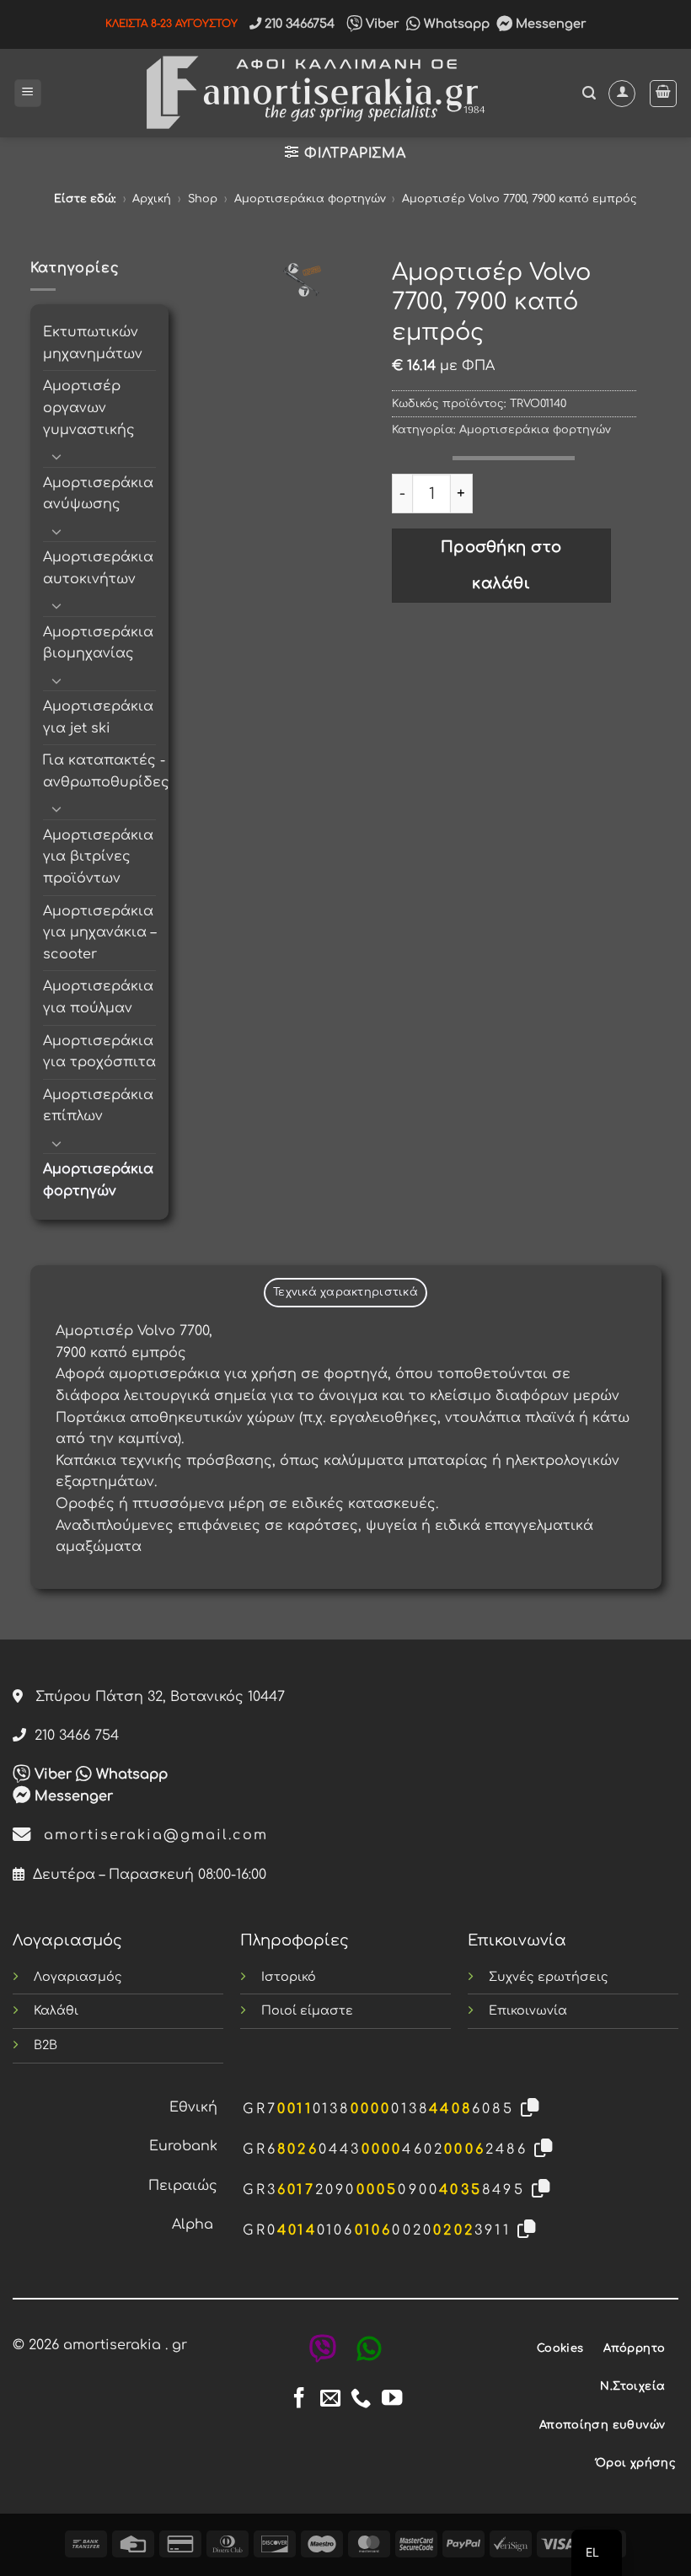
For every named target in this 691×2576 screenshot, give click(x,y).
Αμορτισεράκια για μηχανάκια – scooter (99, 933)
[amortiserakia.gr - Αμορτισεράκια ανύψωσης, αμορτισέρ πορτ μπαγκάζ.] (312, 93)
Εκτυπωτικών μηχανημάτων (93, 343)
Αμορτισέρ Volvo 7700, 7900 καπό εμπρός (520, 199)
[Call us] (361, 2399)
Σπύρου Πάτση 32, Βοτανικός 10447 (154, 1697)
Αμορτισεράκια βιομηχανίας (98, 643)
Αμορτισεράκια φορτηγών (310, 199)
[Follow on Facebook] (299, 2399)
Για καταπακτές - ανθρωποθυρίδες (106, 771)
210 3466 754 (72, 1736)
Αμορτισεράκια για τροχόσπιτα (99, 1052)
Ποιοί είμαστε (307, 2010)
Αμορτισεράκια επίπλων (98, 1106)
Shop (203, 199)
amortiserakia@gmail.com (150, 1835)
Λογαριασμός (78, 1977)
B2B (46, 2045)
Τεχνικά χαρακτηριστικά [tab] (345, 1292)
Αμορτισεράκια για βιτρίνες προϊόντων (98, 857)
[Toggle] (57, 456)
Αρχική (152, 199)
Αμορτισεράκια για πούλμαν (98, 997)
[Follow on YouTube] (392, 2399)
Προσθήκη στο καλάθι (501, 565)
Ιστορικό (289, 1977)
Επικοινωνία (528, 2010)
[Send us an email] (330, 2399)
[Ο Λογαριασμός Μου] (622, 94)
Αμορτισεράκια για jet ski (98, 717)
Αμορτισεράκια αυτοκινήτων (98, 568)
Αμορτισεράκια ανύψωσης (98, 494)
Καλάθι (56, 2010)
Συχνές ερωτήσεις (549, 1977)
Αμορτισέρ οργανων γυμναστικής (89, 408)
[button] (28, 93)
